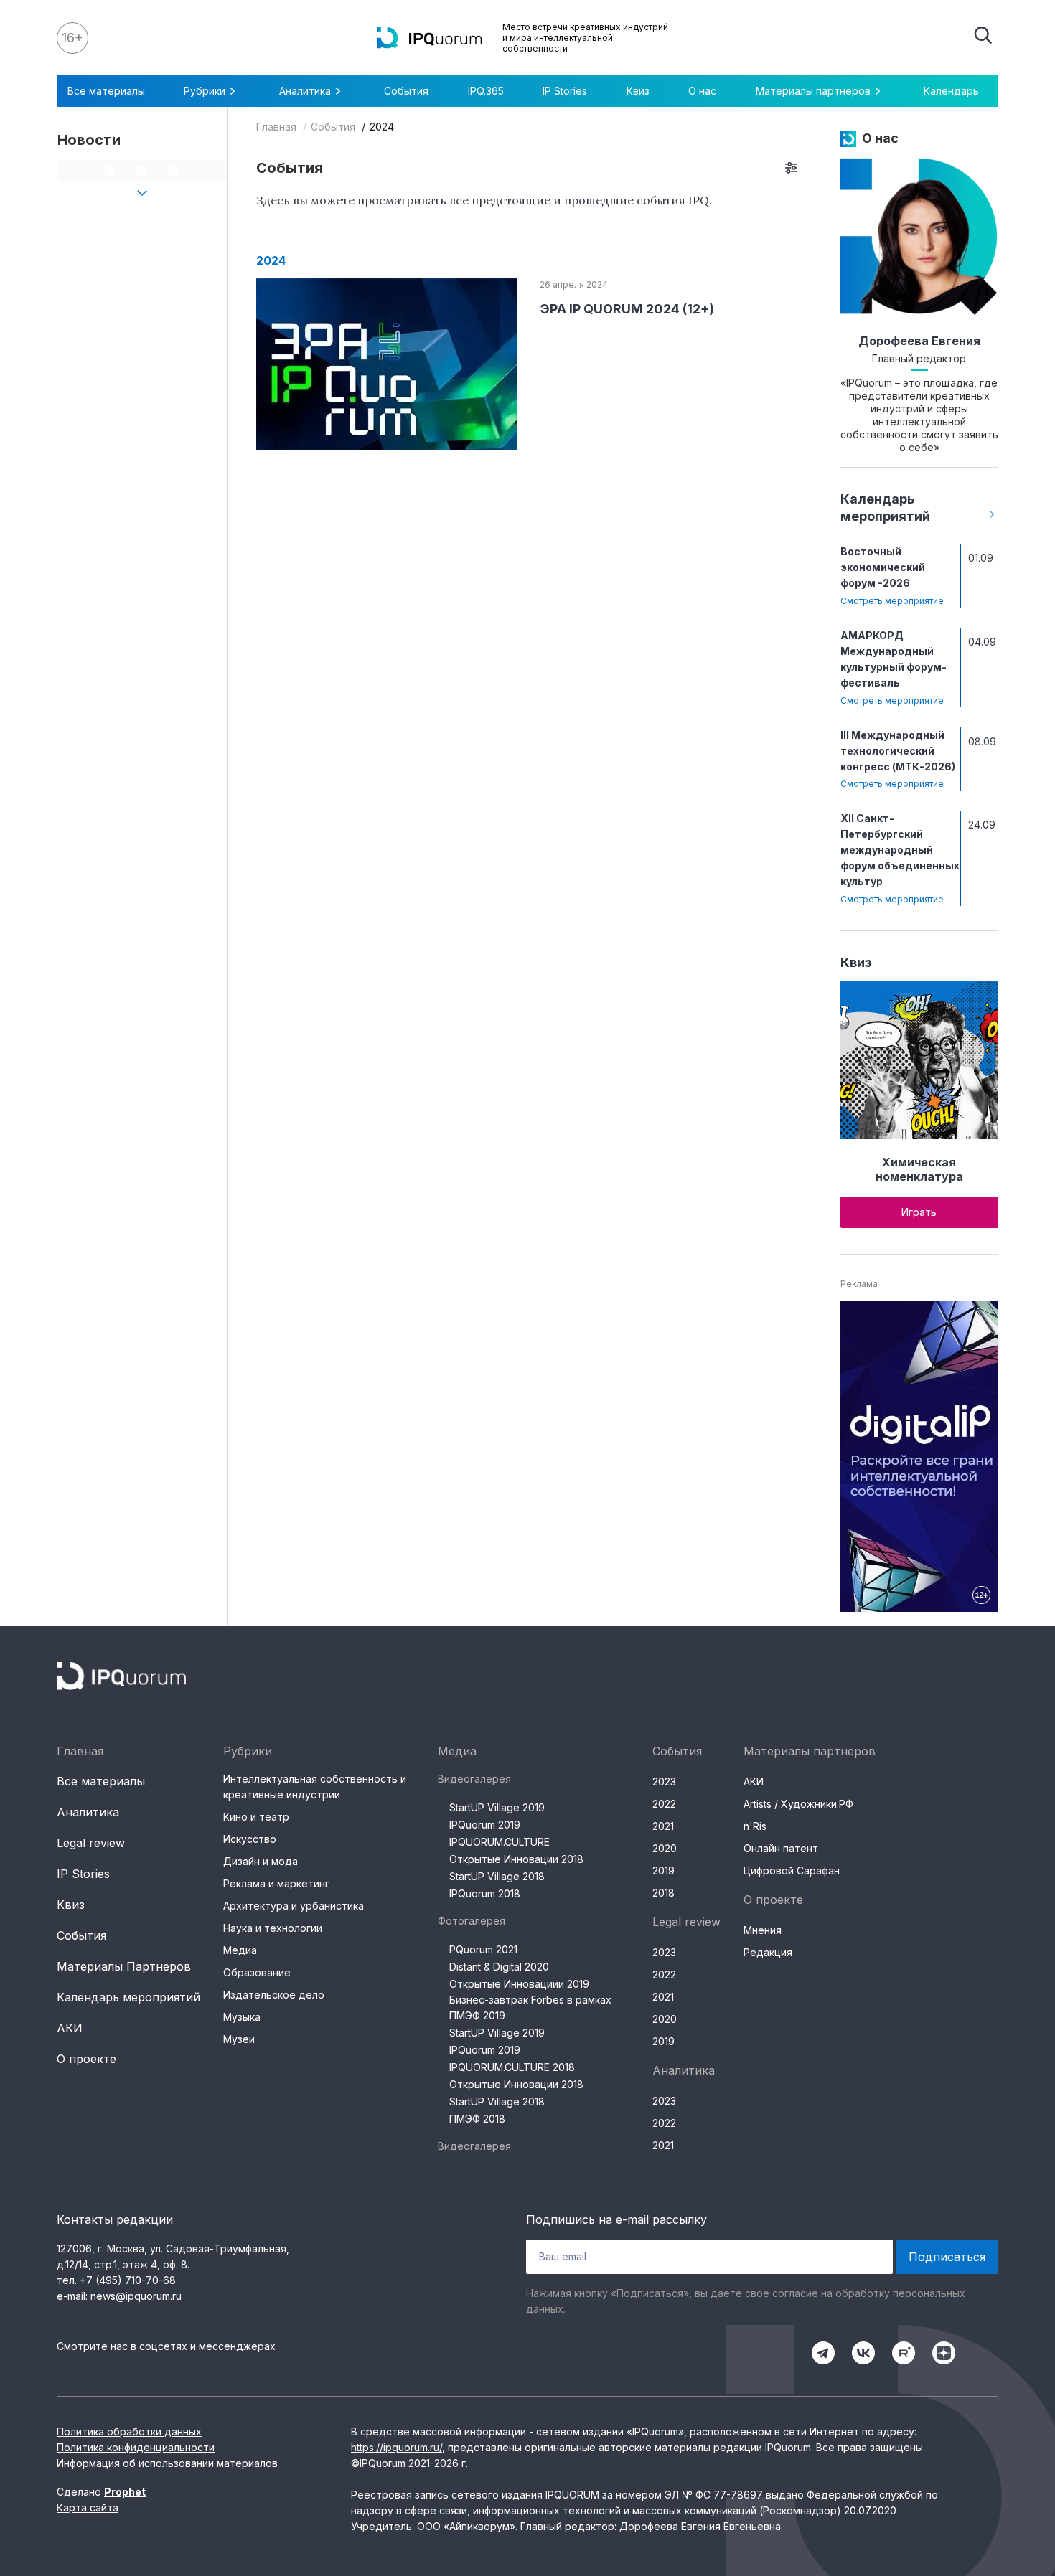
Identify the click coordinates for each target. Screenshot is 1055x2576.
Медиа (240, 1950)
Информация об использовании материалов (167, 2463)
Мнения (763, 1930)
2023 (664, 1782)
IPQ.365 (486, 91)
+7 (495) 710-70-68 (128, 2280)
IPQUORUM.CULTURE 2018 (512, 2067)
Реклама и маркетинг (276, 1883)
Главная (276, 127)
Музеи (239, 2039)
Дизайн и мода (261, 1861)
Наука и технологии (273, 1928)
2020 (665, 1848)
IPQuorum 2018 (485, 1893)
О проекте (86, 2059)
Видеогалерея (474, 1779)
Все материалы (106, 91)
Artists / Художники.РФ (798, 1804)
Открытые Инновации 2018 (516, 1859)
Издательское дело (274, 1995)
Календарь (951, 91)
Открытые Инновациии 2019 (519, 1984)
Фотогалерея (472, 1921)
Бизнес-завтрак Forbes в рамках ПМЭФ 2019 (530, 2008)
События (406, 91)
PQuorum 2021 (483, 1949)
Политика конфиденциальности (136, 2447)
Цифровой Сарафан (792, 1870)
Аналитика (88, 1812)
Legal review (91, 1843)
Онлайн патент (781, 1848)
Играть (919, 1212)
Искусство (250, 1839)
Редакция (768, 1952)
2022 (664, 1804)
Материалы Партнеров (124, 1966)
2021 (663, 1826)
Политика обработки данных (129, 2431)
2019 (664, 1870)
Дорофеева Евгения (919, 341)
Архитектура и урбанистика (294, 1906)
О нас (702, 91)
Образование (257, 1972)
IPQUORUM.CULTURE (500, 1842)
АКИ (70, 2028)
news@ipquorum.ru (136, 2296)
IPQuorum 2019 (485, 1825)
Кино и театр (256, 1817)
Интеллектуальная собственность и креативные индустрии (315, 1787)
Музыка (242, 2017)
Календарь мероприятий (128, 1997)
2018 (664, 1893)
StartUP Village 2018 (497, 1876)
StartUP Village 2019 (497, 1807)
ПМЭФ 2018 (477, 2119)
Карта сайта (88, 2507)
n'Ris (755, 1826)
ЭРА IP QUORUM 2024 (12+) (627, 309)
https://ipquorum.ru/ (397, 2447)
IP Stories (565, 91)
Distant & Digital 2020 (499, 1967)
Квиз (638, 91)
